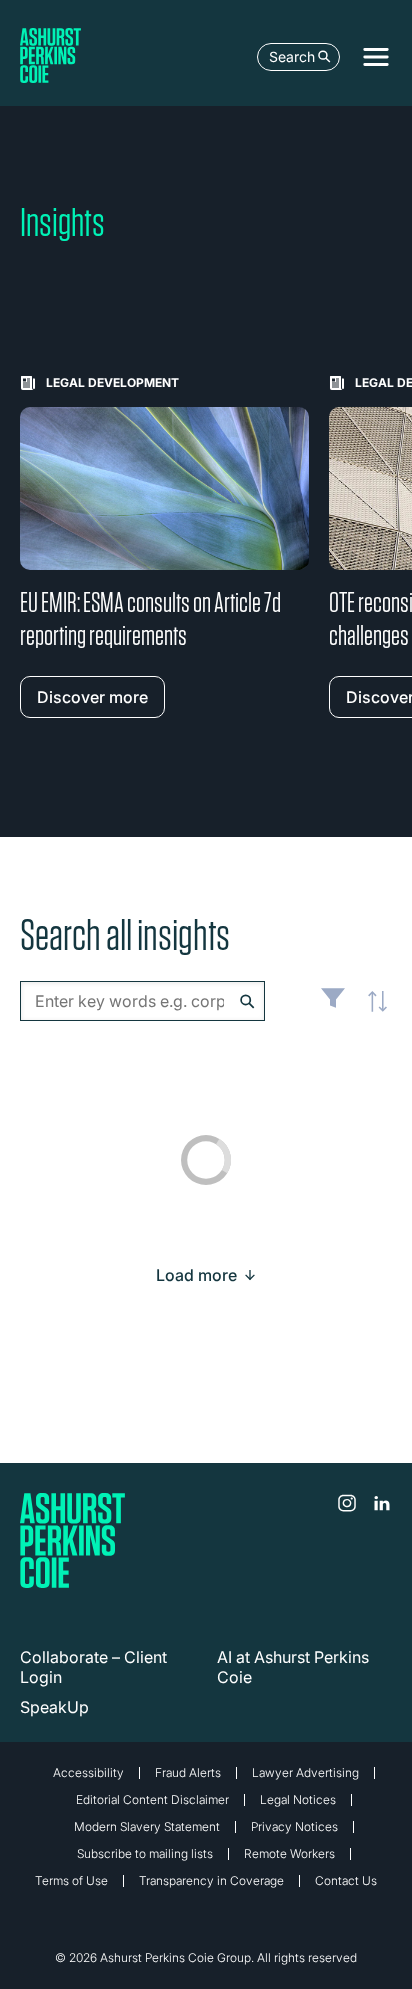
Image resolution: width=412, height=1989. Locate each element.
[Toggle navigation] (376, 57)
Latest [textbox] (372, 1012)
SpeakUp (54, 1707)
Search (292, 56)
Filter (333, 1006)
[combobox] (142, 1001)
